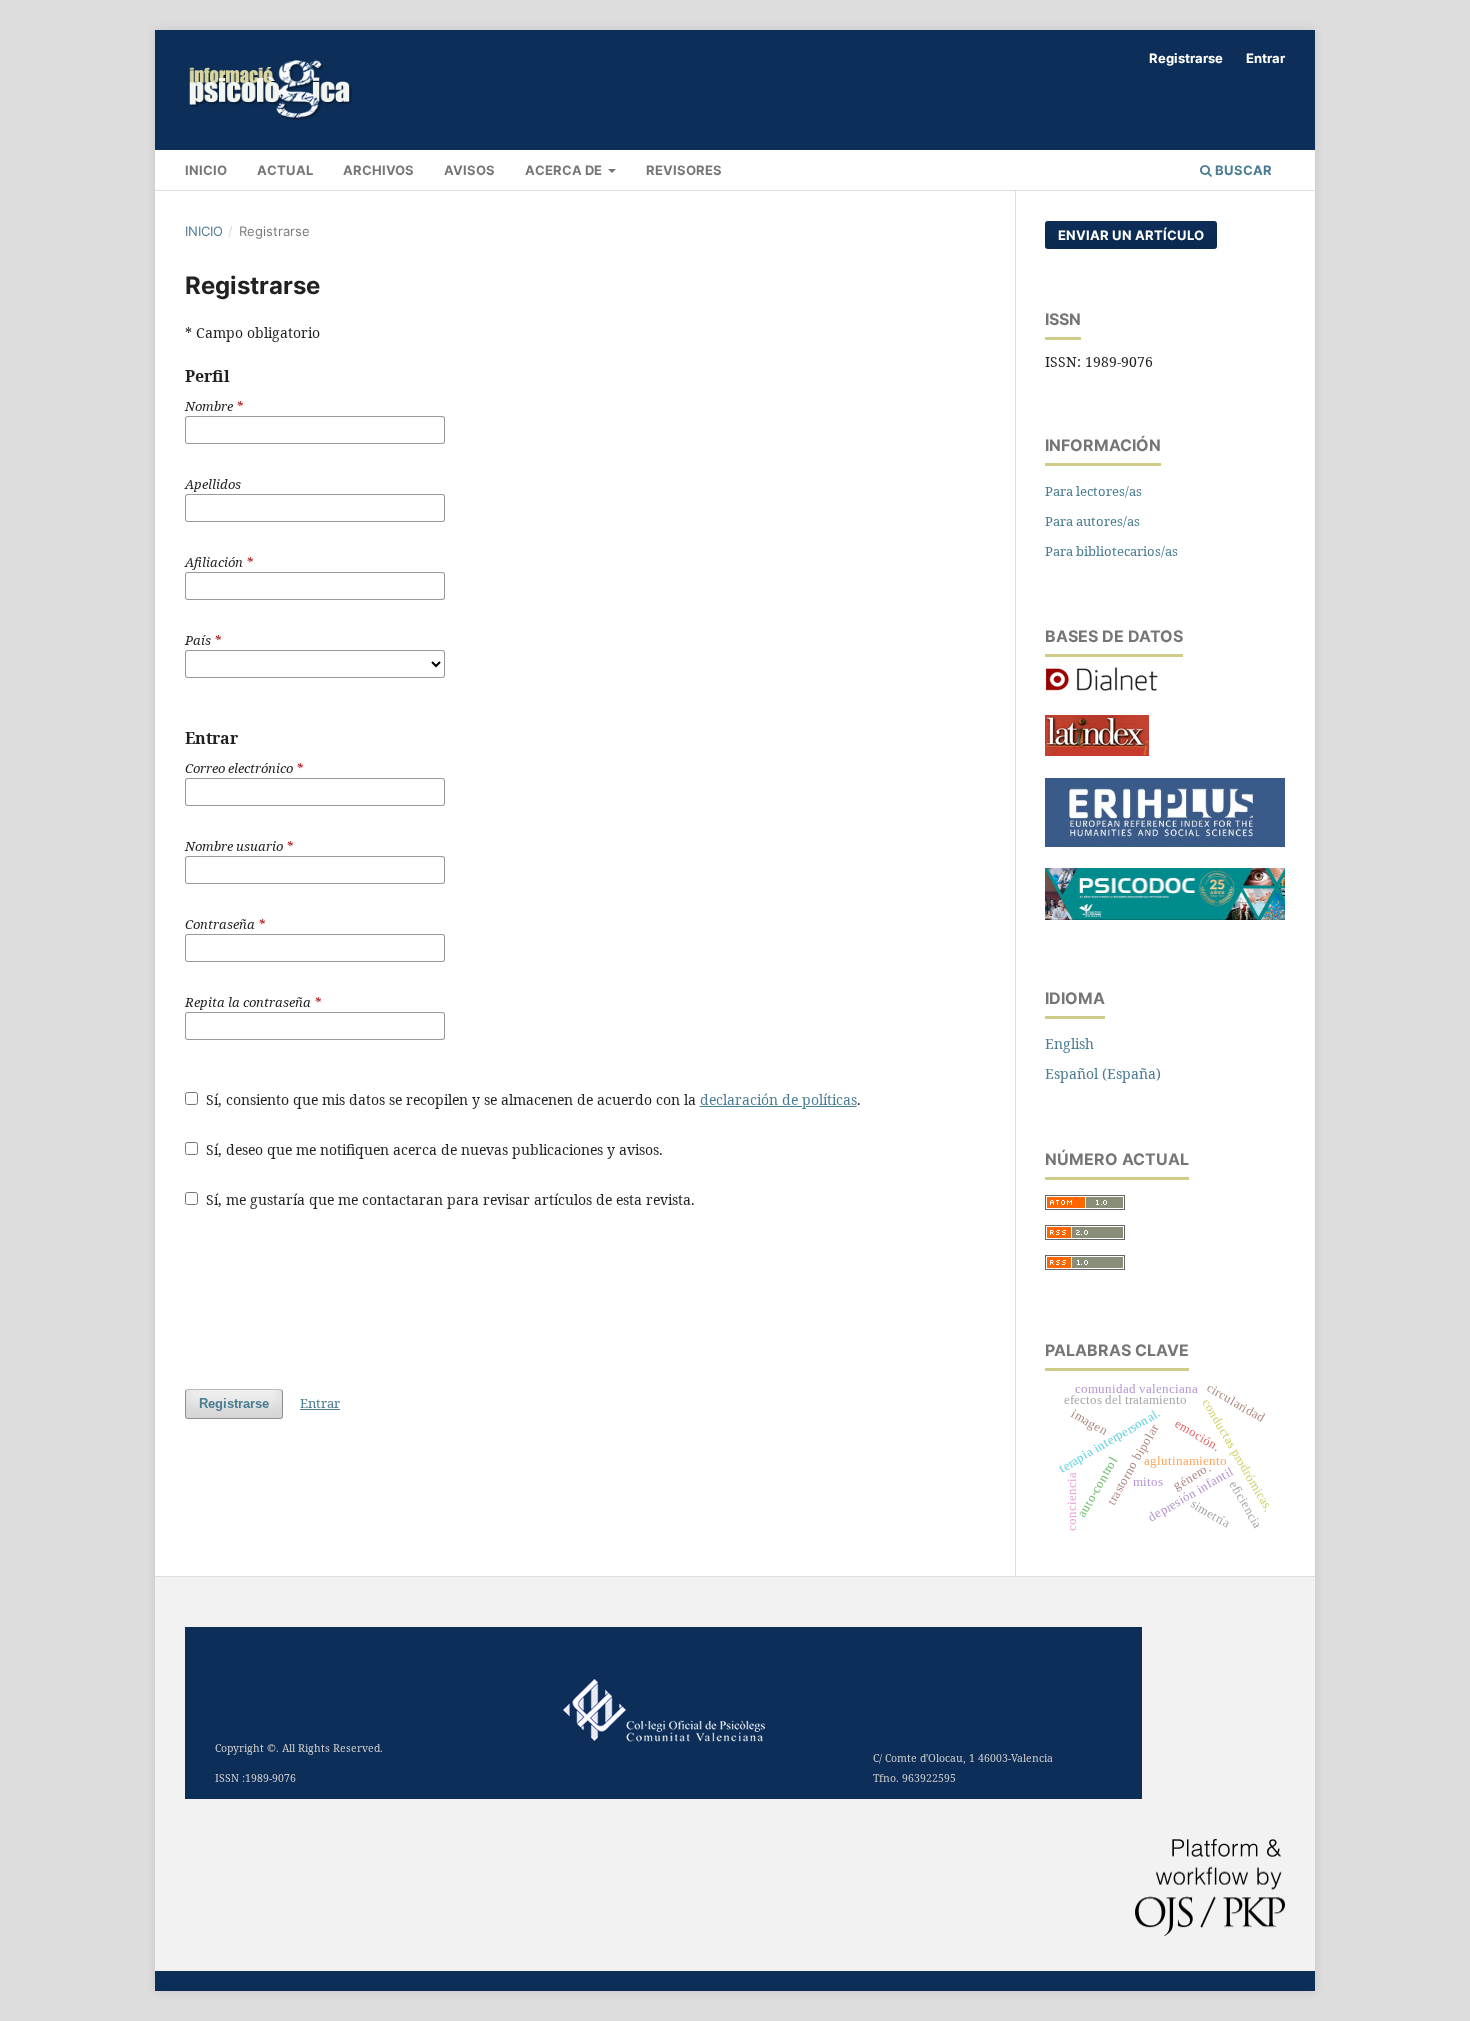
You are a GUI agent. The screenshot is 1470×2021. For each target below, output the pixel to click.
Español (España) (1103, 1073)
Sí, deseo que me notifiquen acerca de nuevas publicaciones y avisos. (432, 1149)
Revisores (684, 170)
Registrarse (1186, 58)
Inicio (204, 231)
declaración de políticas (778, 1099)
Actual (285, 170)
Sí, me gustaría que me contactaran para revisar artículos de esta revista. (448, 1199)
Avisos (469, 170)
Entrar (1265, 58)
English (1069, 1043)
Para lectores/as (1093, 491)
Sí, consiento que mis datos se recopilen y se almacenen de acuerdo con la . (531, 1099)
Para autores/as (1092, 521)
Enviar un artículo (1131, 235)
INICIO (206, 170)
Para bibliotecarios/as (1111, 551)
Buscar (1242, 170)
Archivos (378, 170)
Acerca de (565, 170)
